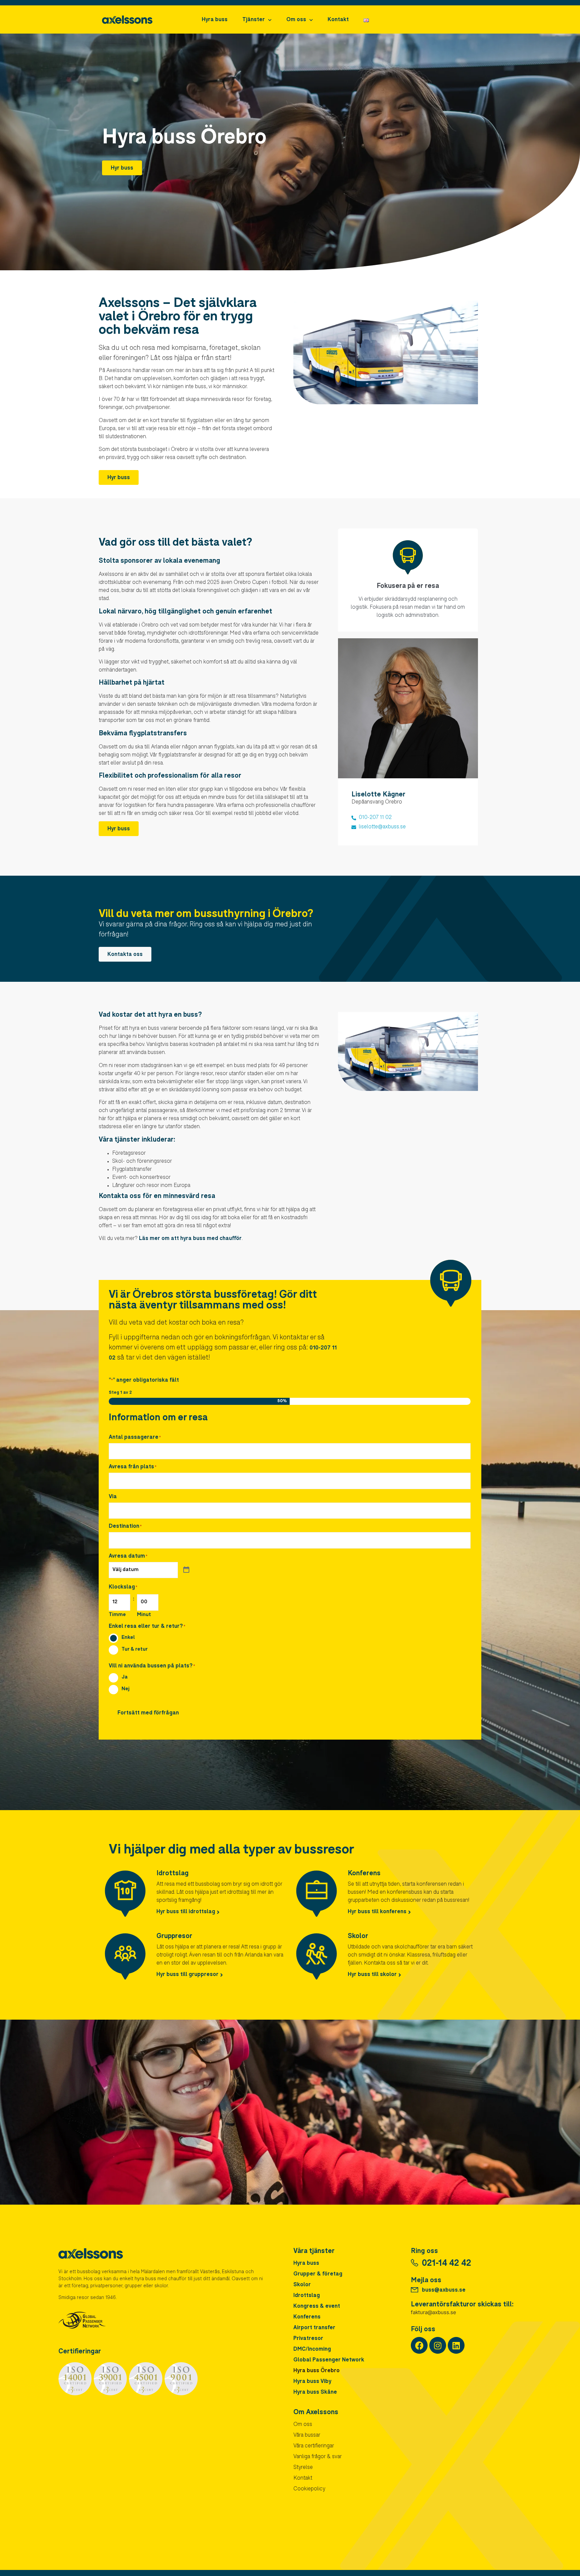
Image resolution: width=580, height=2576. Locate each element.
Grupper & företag (318, 2274)
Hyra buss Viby (312, 2382)
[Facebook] (419, 2345)
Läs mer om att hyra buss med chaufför (190, 1239)
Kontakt (338, 20)
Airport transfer (314, 2328)
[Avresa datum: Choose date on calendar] (186, 1570)
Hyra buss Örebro (317, 2371)
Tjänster (254, 20)
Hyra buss (215, 20)
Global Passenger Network (329, 2360)
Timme (117, 1615)
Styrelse (303, 2468)
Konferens (364, 1874)
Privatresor (308, 2339)
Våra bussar (307, 2436)
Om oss (296, 20)
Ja (125, 1677)
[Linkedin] (456, 2345)
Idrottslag (173, 1874)
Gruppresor (174, 1937)
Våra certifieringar (314, 2446)
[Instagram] (438, 2345)
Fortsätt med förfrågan (148, 1713)
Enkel (128, 1637)
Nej (126, 1689)
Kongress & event (317, 2307)
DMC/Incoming (312, 2350)
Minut (144, 1615)
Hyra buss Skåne (315, 2393)
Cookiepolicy (309, 2489)
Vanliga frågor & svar (318, 2457)
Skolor (358, 1937)
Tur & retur (135, 1649)
